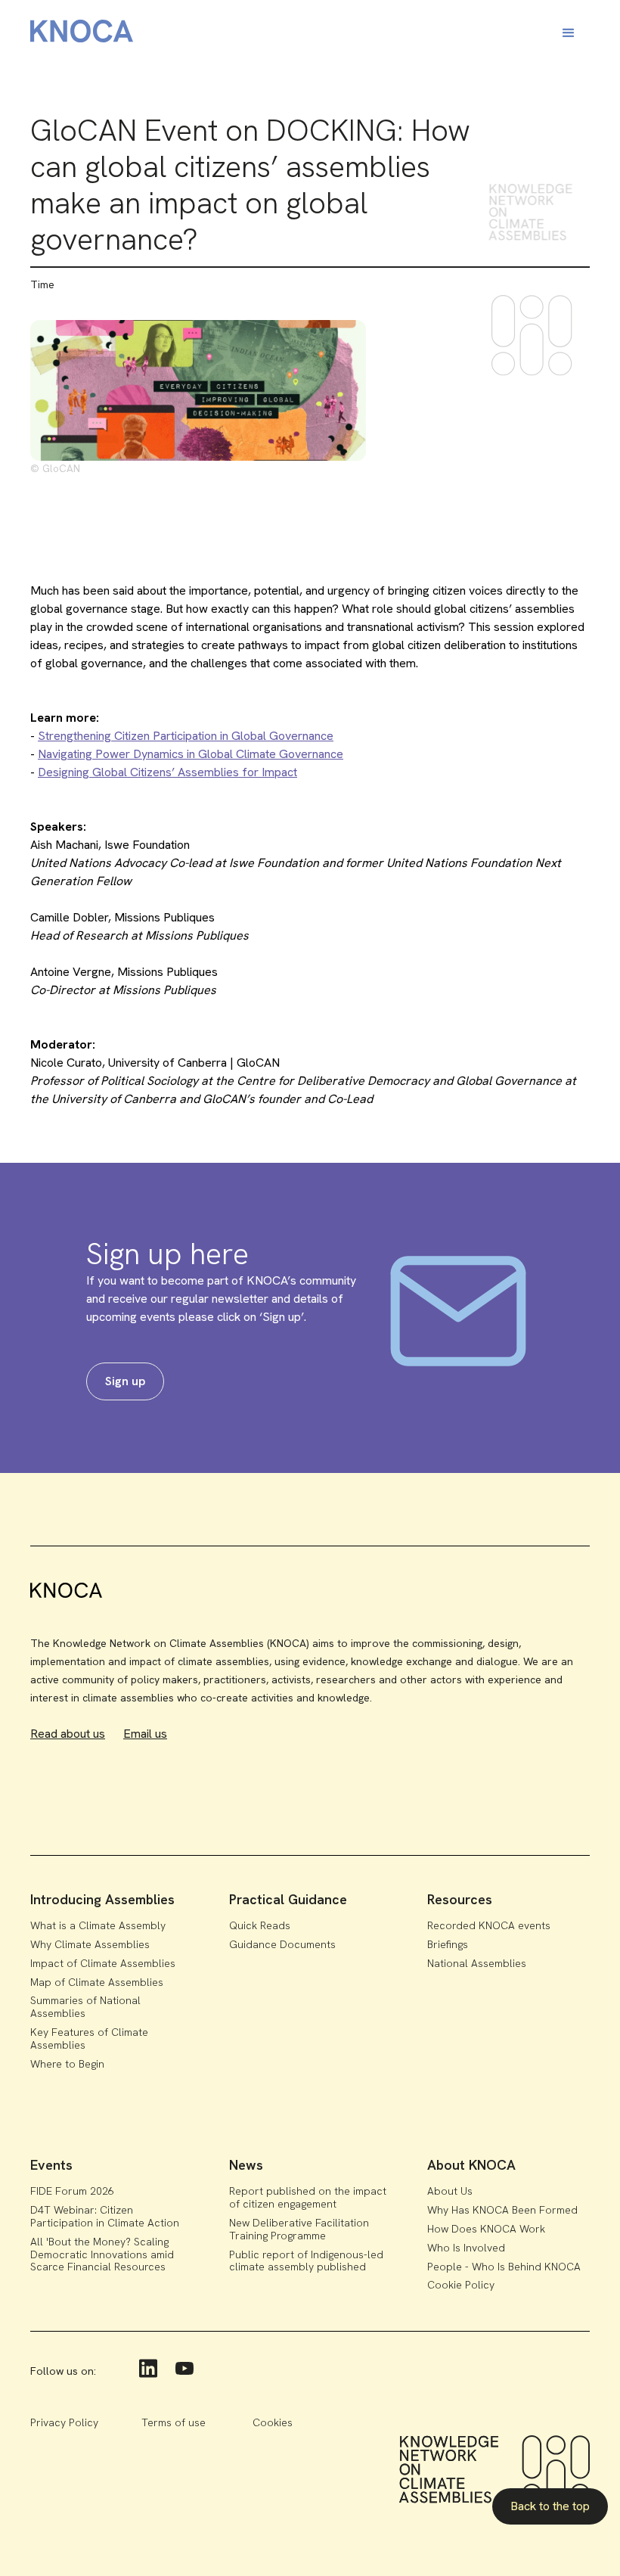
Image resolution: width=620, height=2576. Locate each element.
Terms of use (174, 2422)
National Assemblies (477, 1963)
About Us (450, 2191)
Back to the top (550, 2506)
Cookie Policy (461, 2285)
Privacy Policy (64, 2422)
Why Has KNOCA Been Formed (502, 2210)
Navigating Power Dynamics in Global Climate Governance (191, 754)
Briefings (448, 1944)
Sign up (125, 1381)
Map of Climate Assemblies (97, 1982)
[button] (569, 33)
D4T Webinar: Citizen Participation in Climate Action (105, 2216)
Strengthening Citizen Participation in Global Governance (186, 736)
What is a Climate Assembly (98, 1925)
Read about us (68, 1734)
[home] (82, 34)
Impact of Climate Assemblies (103, 1963)
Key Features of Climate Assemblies (89, 2038)
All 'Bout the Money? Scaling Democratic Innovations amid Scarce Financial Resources (102, 2254)
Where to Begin (67, 2064)
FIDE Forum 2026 (72, 2191)
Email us (145, 1734)
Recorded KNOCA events (489, 1925)
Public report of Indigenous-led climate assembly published (306, 2261)
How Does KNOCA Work (486, 2229)
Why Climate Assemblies (90, 1944)
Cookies (273, 2422)
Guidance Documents (282, 1944)
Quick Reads (260, 1925)
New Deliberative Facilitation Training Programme (299, 2229)
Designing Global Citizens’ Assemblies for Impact (167, 772)
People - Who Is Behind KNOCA (504, 2267)
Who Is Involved (466, 2248)
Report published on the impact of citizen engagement (308, 2197)
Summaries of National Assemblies (85, 2007)
